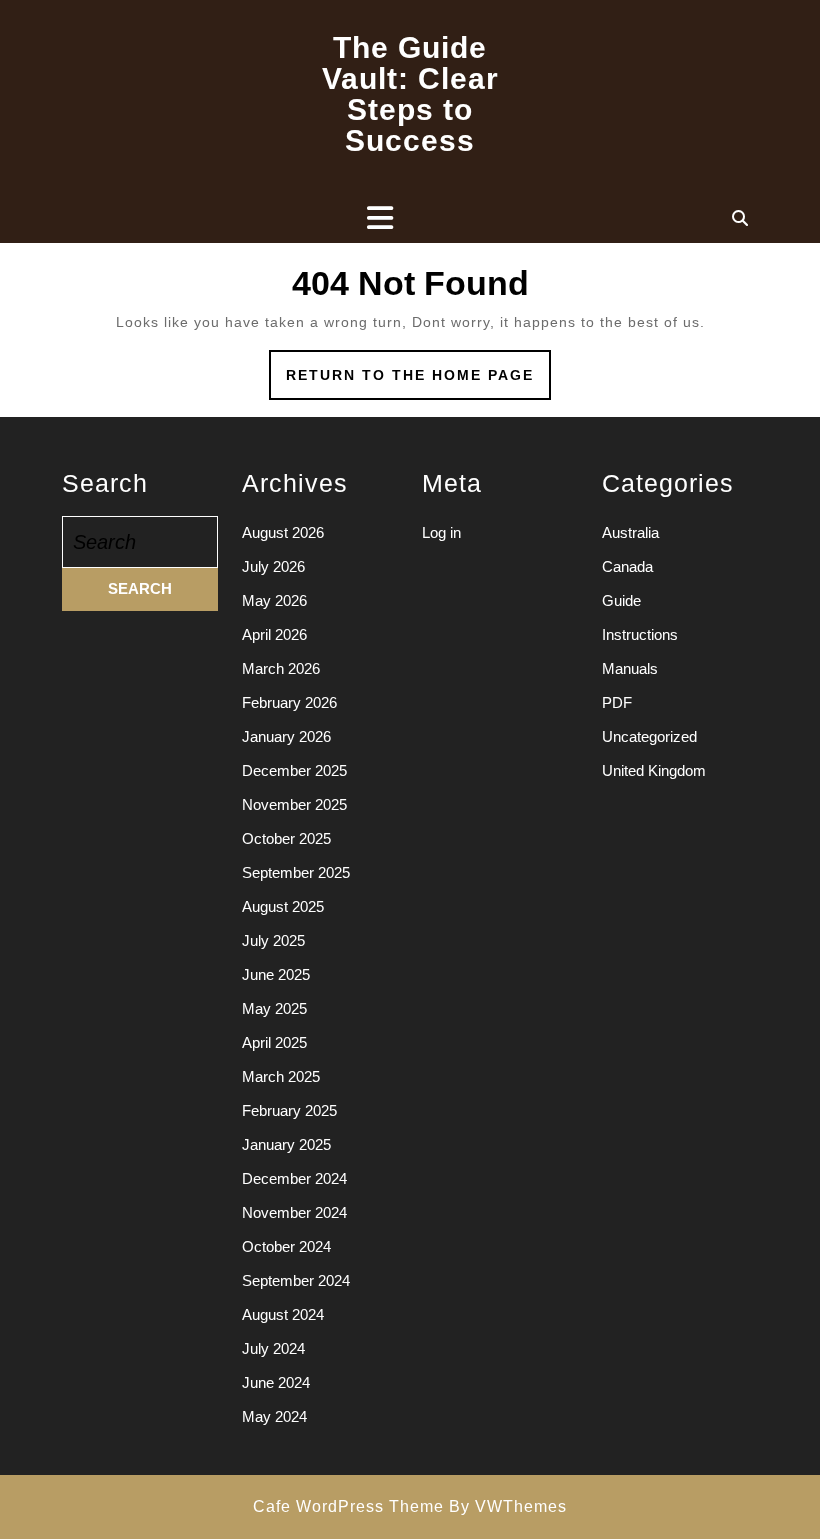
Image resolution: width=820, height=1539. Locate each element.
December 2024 (294, 1178)
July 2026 (273, 566)
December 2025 (294, 770)
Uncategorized (649, 736)
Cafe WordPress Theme (348, 1506)
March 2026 (281, 668)
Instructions (640, 634)
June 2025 (276, 974)
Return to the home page (418, 382)
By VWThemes (508, 1506)
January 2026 (286, 736)
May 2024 (274, 1416)
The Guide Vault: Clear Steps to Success (410, 94)
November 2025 (294, 804)
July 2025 (273, 940)
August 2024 (283, 1314)
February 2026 (289, 702)
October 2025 (286, 838)
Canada (627, 566)
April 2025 (274, 1042)
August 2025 (283, 906)
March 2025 (281, 1076)
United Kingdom (654, 770)
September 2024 (296, 1280)
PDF (617, 702)
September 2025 (296, 872)
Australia (630, 532)
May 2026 (274, 600)
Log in (441, 532)
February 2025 (289, 1110)
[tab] (380, 218)
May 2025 (274, 1008)
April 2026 (274, 634)
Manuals (630, 668)
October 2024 (286, 1246)
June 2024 (276, 1382)
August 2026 (283, 532)
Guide (621, 600)
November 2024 (294, 1212)
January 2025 (286, 1144)
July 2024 (273, 1348)
